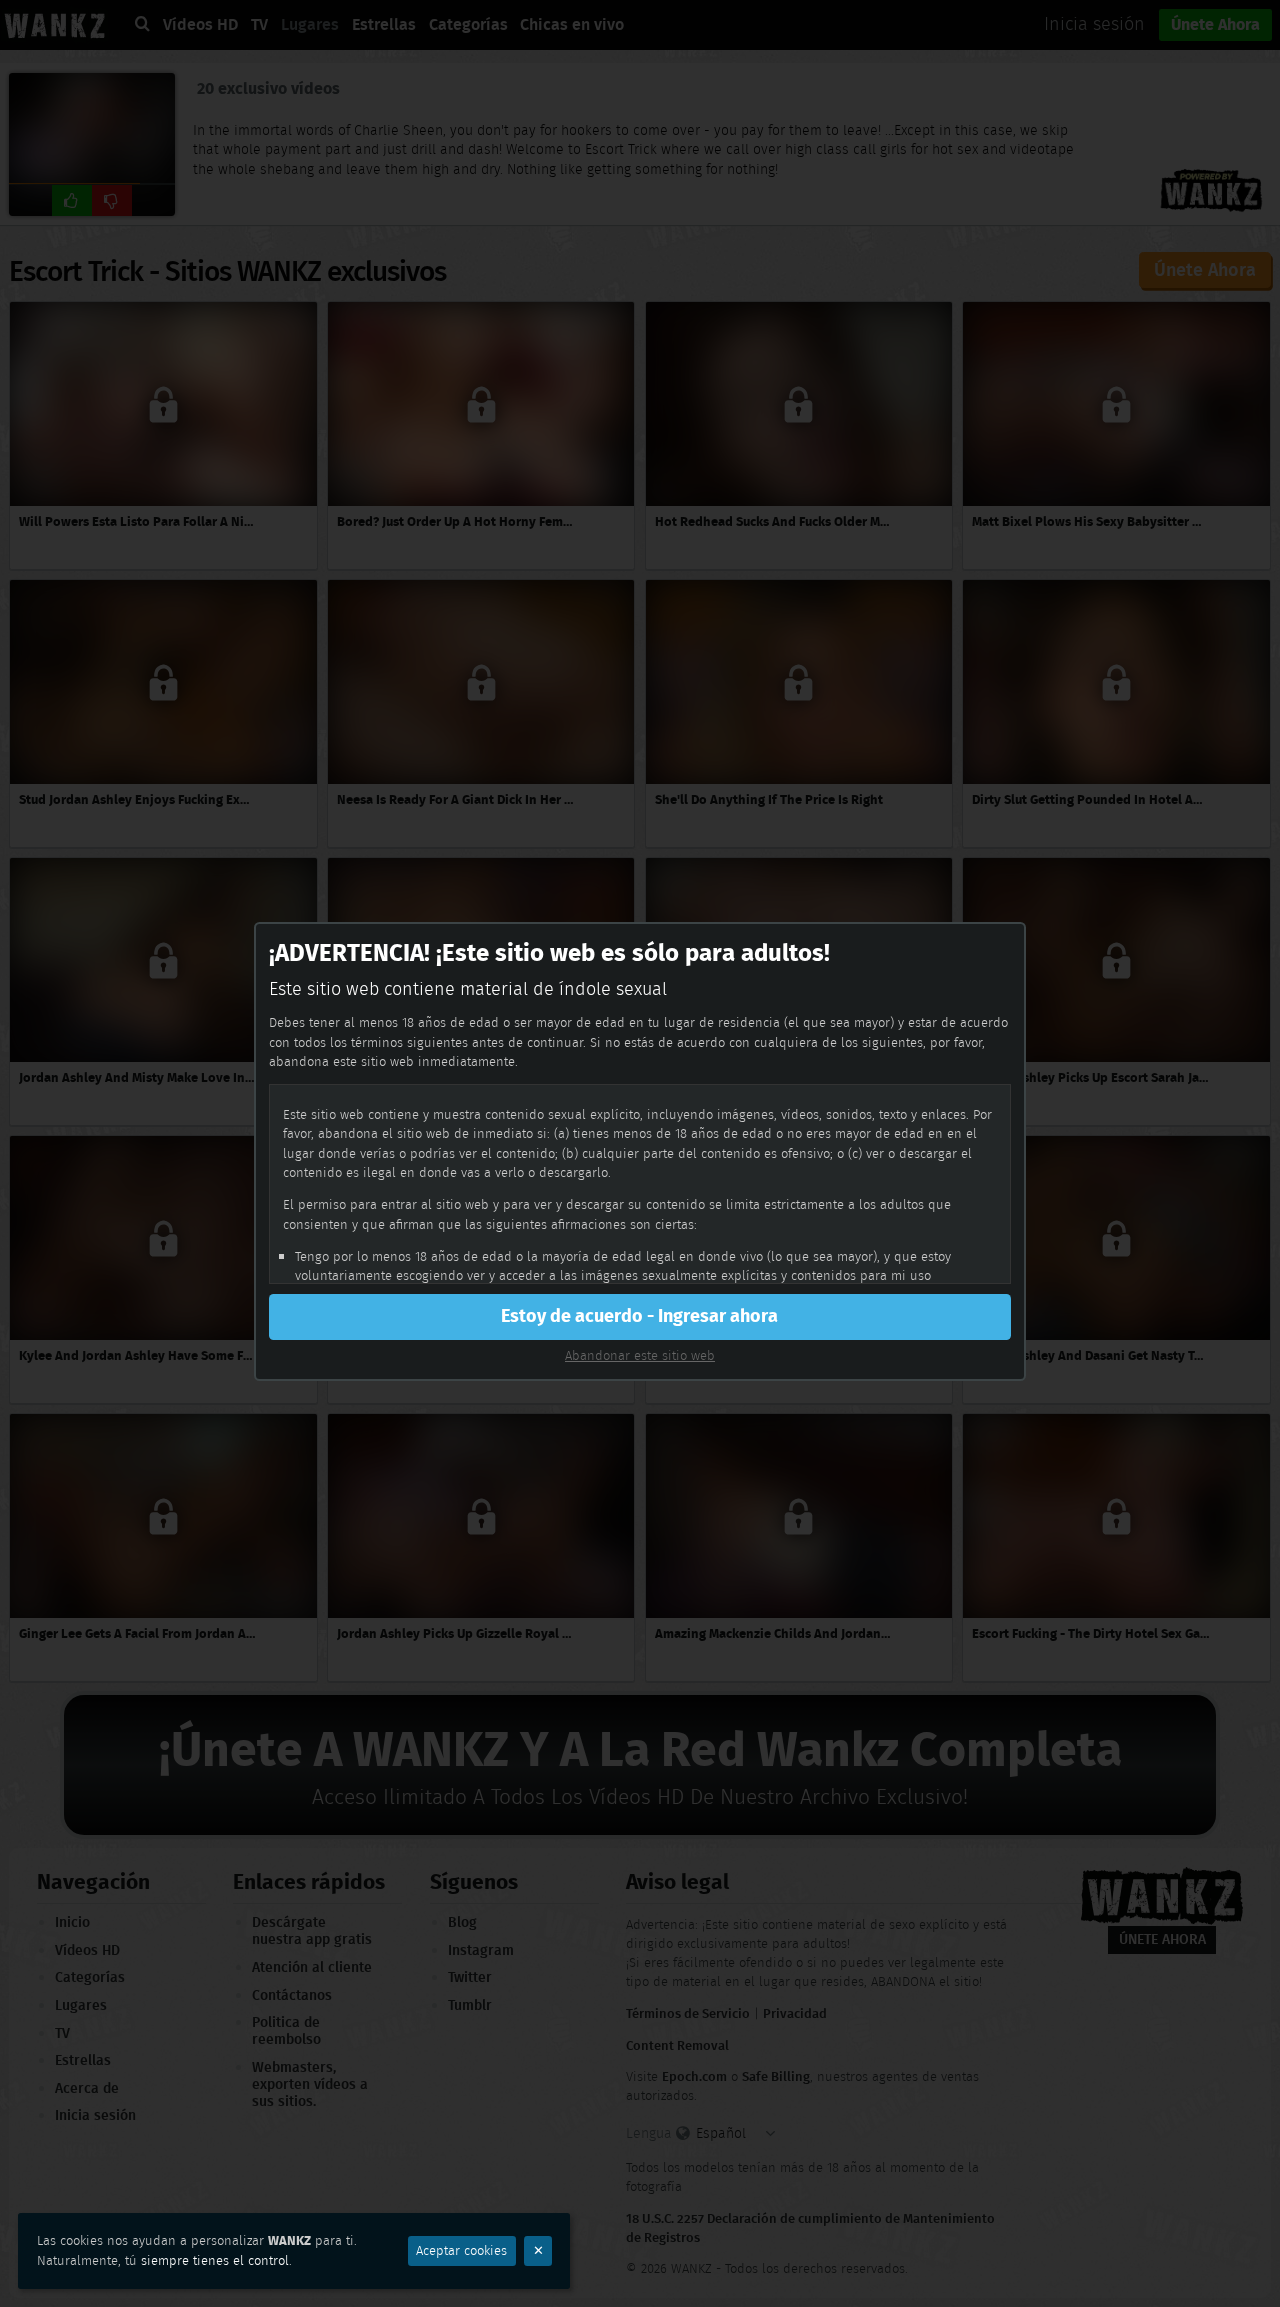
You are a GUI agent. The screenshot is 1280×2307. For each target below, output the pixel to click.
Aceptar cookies (461, 2250)
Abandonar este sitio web (640, 1355)
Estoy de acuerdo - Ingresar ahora (639, 1316)
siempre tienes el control (215, 2260)
